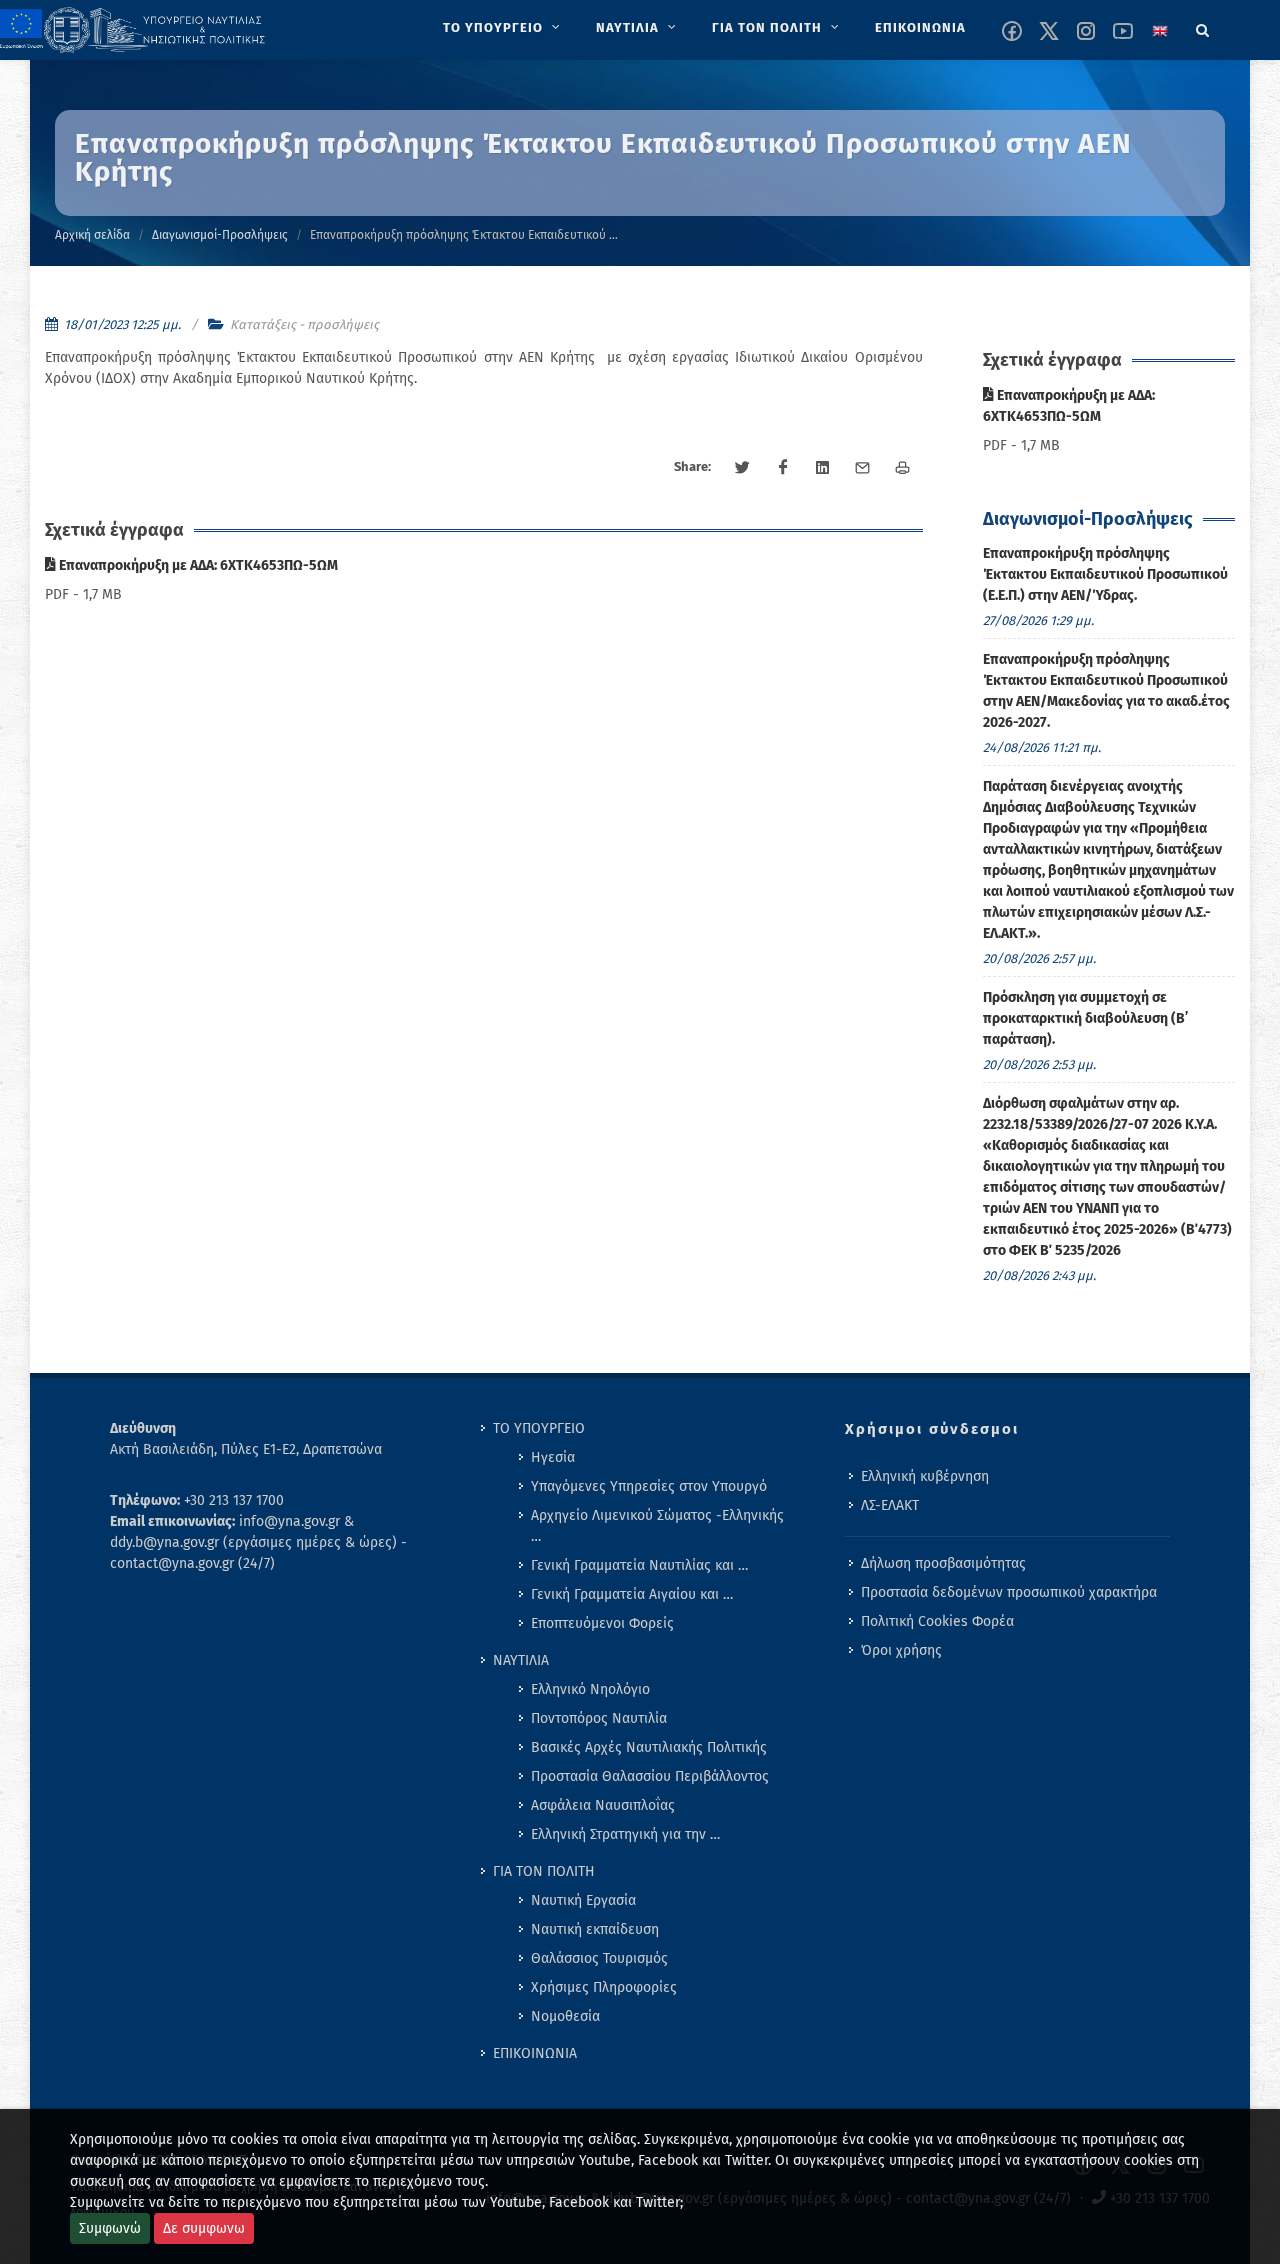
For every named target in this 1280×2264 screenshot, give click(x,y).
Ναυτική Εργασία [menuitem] (583, 1900)
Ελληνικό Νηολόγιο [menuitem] (590, 1689)
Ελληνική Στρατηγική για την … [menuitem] (625, 1834)
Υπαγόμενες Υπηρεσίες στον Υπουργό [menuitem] (649, 1486)
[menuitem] (503, 28)
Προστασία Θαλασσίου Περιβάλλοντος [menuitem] (650, 1776)
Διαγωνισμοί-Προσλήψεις (220, 235)
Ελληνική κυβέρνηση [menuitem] (925, 1476)
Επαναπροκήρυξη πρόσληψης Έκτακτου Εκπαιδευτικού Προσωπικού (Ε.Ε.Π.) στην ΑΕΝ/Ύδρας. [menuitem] (1105, 574)
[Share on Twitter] (743, 468)
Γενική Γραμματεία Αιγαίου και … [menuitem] (632, 1594)
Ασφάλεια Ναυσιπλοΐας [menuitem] (603, 1805)
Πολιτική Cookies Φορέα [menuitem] (937, 1621)
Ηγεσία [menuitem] (553, 1457)
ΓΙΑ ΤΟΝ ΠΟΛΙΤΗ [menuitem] (544, 1871)
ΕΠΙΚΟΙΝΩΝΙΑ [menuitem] (535, 2053)
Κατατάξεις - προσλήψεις (304, 324)
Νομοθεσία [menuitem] (565, 2016)
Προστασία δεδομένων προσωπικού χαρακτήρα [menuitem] (1009, 1592)
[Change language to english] (1160, 31)
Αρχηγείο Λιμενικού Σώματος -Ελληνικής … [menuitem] (657, 1526)
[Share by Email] (863, 468)
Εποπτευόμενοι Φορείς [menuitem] (602, 1623)
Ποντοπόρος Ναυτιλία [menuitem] (599, 1718)
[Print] (903, 468)
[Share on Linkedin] (823, 468)
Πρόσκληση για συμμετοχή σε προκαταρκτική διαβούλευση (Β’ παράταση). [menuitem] (1085, 1018)
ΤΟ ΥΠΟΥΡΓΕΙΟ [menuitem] (539, 1428)
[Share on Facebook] (783, 468)
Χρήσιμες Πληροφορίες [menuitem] (604, 1987)
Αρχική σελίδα (92, 235)
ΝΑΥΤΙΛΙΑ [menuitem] (521, 1660)
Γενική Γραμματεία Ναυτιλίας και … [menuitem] (639, 1565)
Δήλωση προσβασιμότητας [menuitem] (943, 1563)
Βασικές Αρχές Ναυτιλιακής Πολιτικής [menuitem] (649, 1747)
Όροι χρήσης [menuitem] (901, 1650)
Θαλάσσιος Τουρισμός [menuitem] (599, 1958)
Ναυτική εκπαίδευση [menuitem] (595, 1929)
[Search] (1203, 27)
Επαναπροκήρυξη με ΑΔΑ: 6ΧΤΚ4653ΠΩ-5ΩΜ (197, 565)
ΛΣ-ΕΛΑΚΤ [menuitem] (890, 1505)
